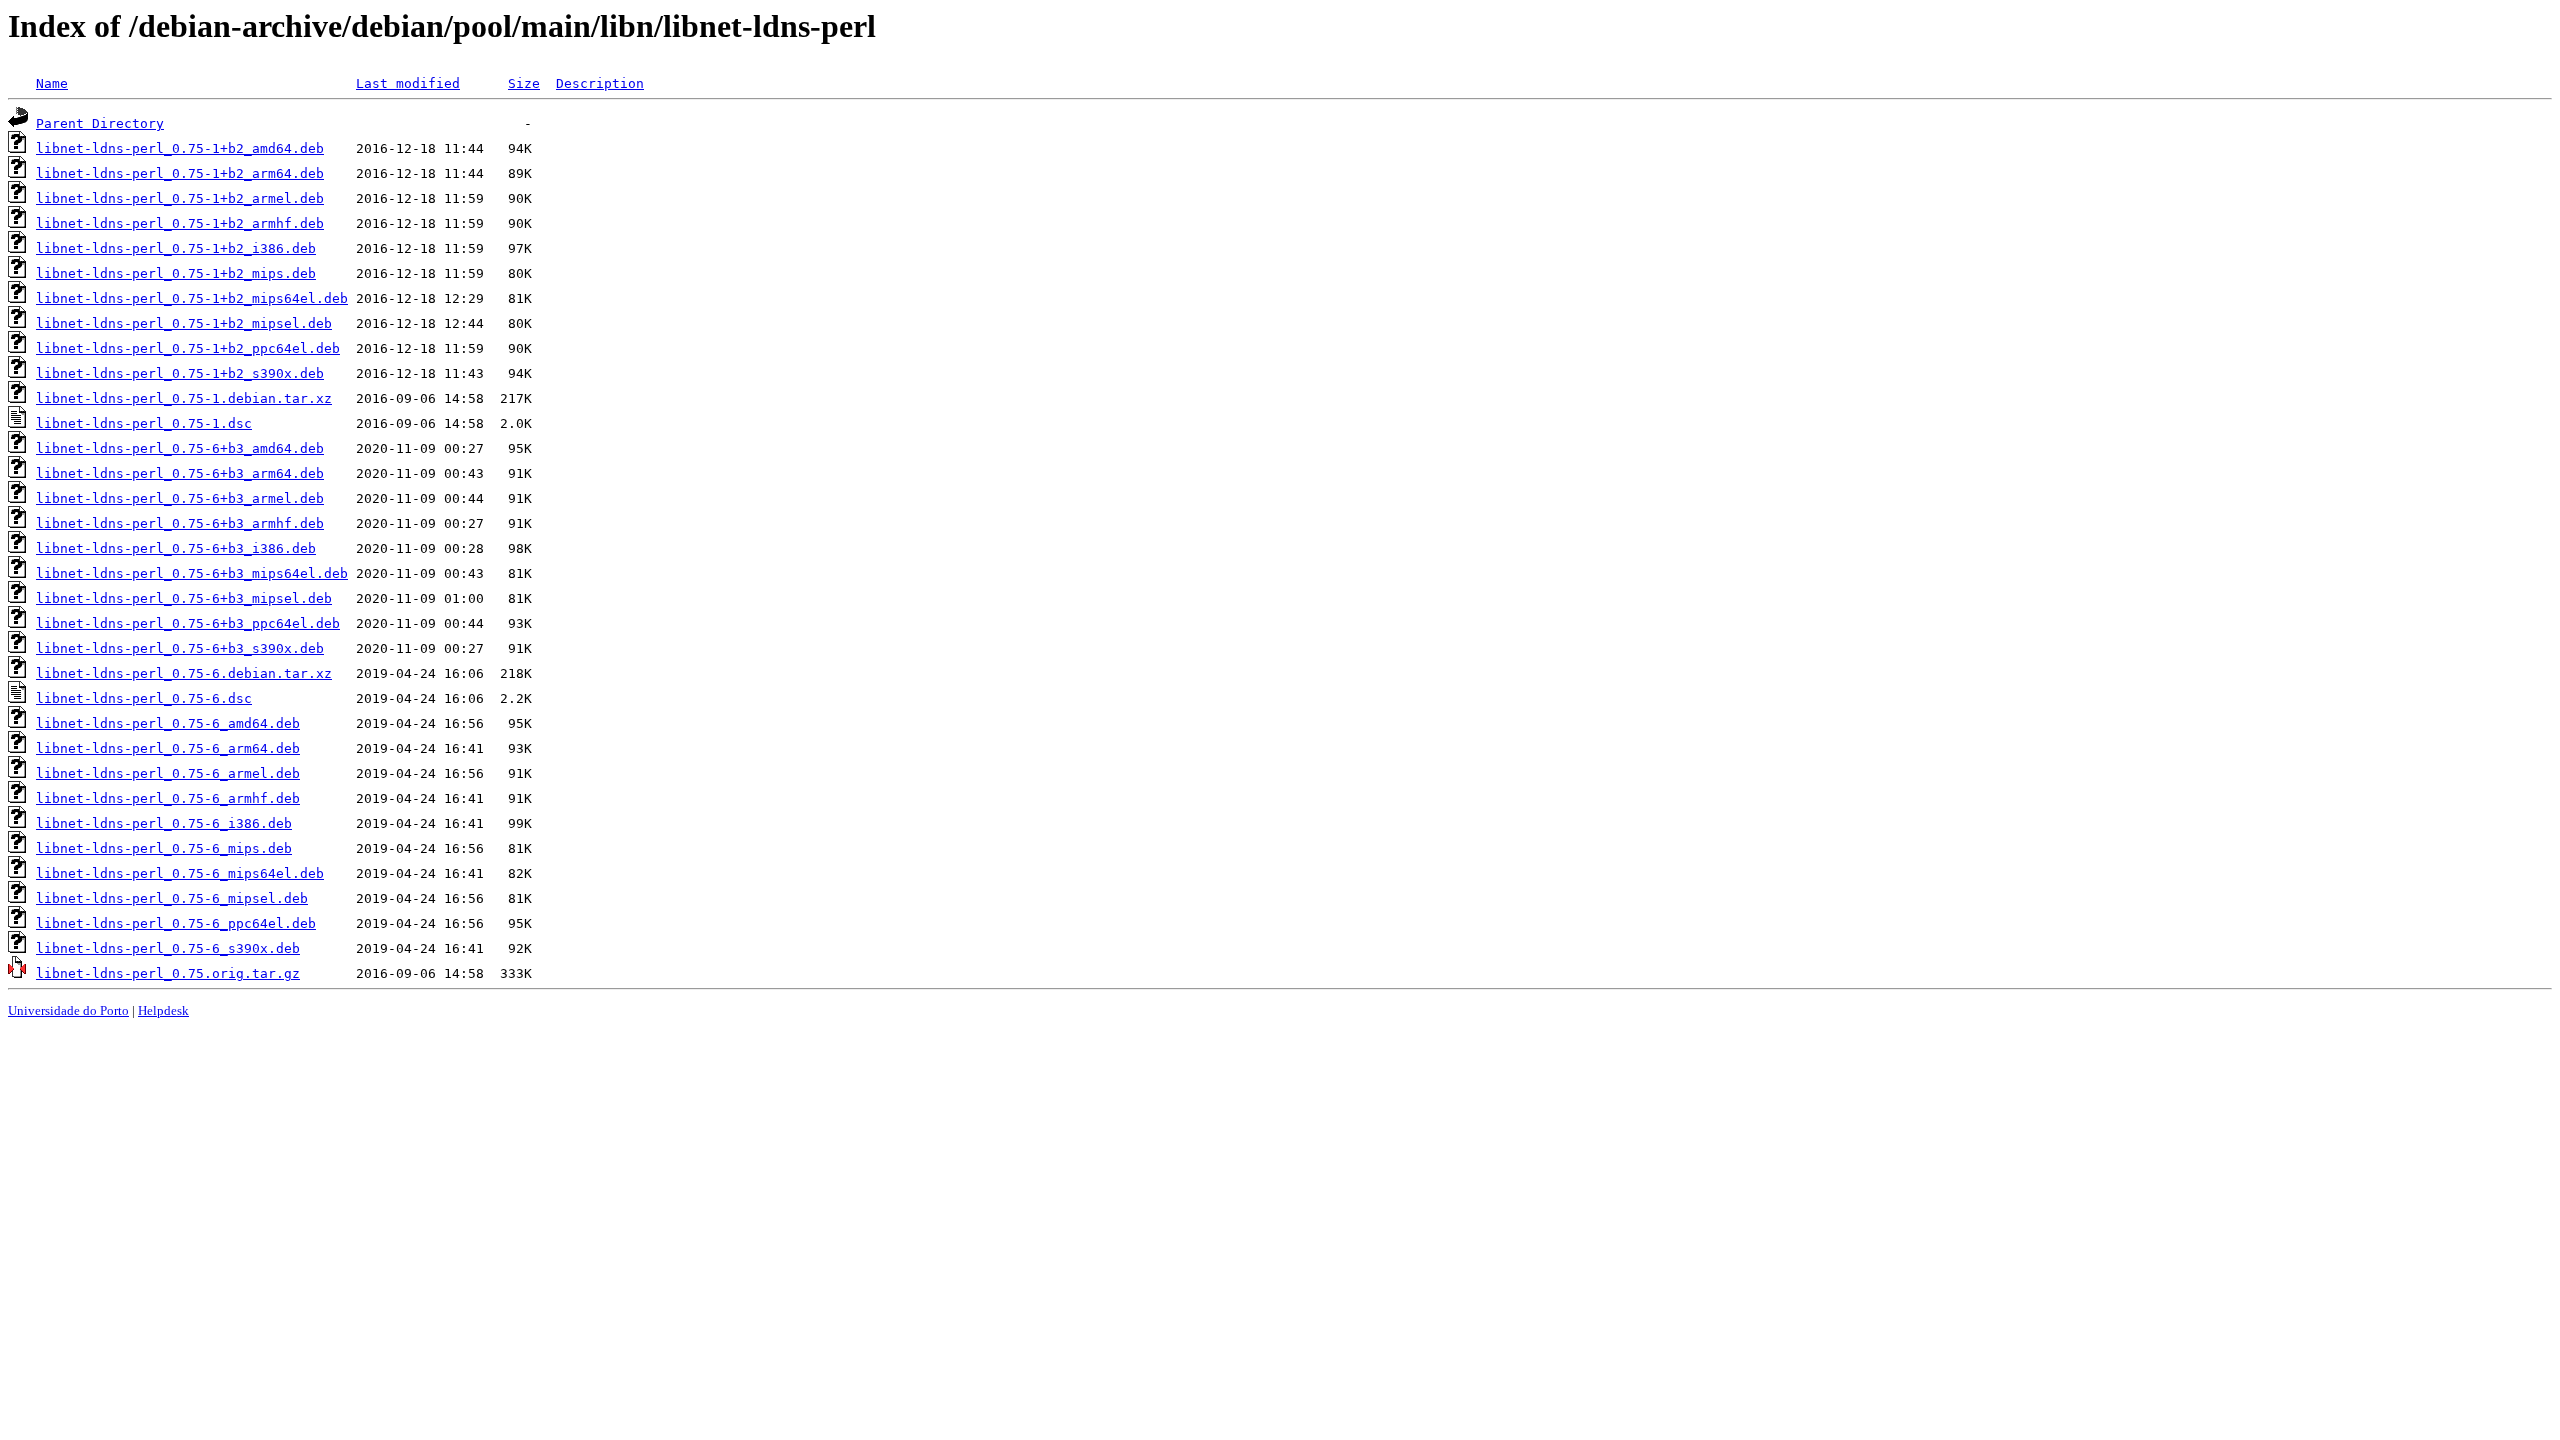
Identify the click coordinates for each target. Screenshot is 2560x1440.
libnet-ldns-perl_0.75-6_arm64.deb (168, 748)
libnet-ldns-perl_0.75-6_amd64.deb (168, 723)
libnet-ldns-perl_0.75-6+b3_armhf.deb (180, 523)
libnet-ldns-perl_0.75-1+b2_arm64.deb (180, 173)
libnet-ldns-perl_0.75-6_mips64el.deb (180, 873)
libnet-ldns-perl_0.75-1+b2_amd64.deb (180, 148)
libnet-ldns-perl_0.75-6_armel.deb (168, 773)
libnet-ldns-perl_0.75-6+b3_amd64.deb (180, 448)
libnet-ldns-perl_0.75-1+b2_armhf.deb (180, 223)
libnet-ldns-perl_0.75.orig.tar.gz (168, 973)
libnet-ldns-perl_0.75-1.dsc (144, 423)
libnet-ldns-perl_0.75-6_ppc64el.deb (176, 923)
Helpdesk (163, 1010)
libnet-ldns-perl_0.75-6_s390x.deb (168, 948)
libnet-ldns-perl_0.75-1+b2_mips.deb (176, 273)
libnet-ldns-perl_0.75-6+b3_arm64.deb (180, 473)
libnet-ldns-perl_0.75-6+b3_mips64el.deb (192, 573)
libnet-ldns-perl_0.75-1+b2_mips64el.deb (192, 298)
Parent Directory (100, 123)
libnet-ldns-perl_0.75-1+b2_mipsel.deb (184, 323)
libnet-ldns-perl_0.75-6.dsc (144, 698)
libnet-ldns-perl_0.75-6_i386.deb (164, 823)
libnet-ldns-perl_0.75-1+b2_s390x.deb (180, 373)
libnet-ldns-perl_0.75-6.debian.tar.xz (184, 673)
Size (524, 83)
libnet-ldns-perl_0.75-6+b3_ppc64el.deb (188, 623)
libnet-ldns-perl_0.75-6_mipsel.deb (172, 898)
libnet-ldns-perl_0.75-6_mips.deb (164, 848)
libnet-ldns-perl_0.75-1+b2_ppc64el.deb (188, 348)
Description (600, 83)
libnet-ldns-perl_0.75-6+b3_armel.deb (180, 498)
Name (52, 83)
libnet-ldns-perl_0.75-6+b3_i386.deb (176, 548)
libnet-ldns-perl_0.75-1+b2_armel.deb (180, 198)
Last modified (408, 83)
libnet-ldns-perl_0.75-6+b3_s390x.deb (180, 648)
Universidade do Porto (68, 1010)
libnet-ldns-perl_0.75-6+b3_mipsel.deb (184, 598)
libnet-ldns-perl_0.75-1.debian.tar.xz (184, 398)
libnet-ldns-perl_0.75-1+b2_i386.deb (176, 248)
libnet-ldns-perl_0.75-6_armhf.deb (168, 798)
